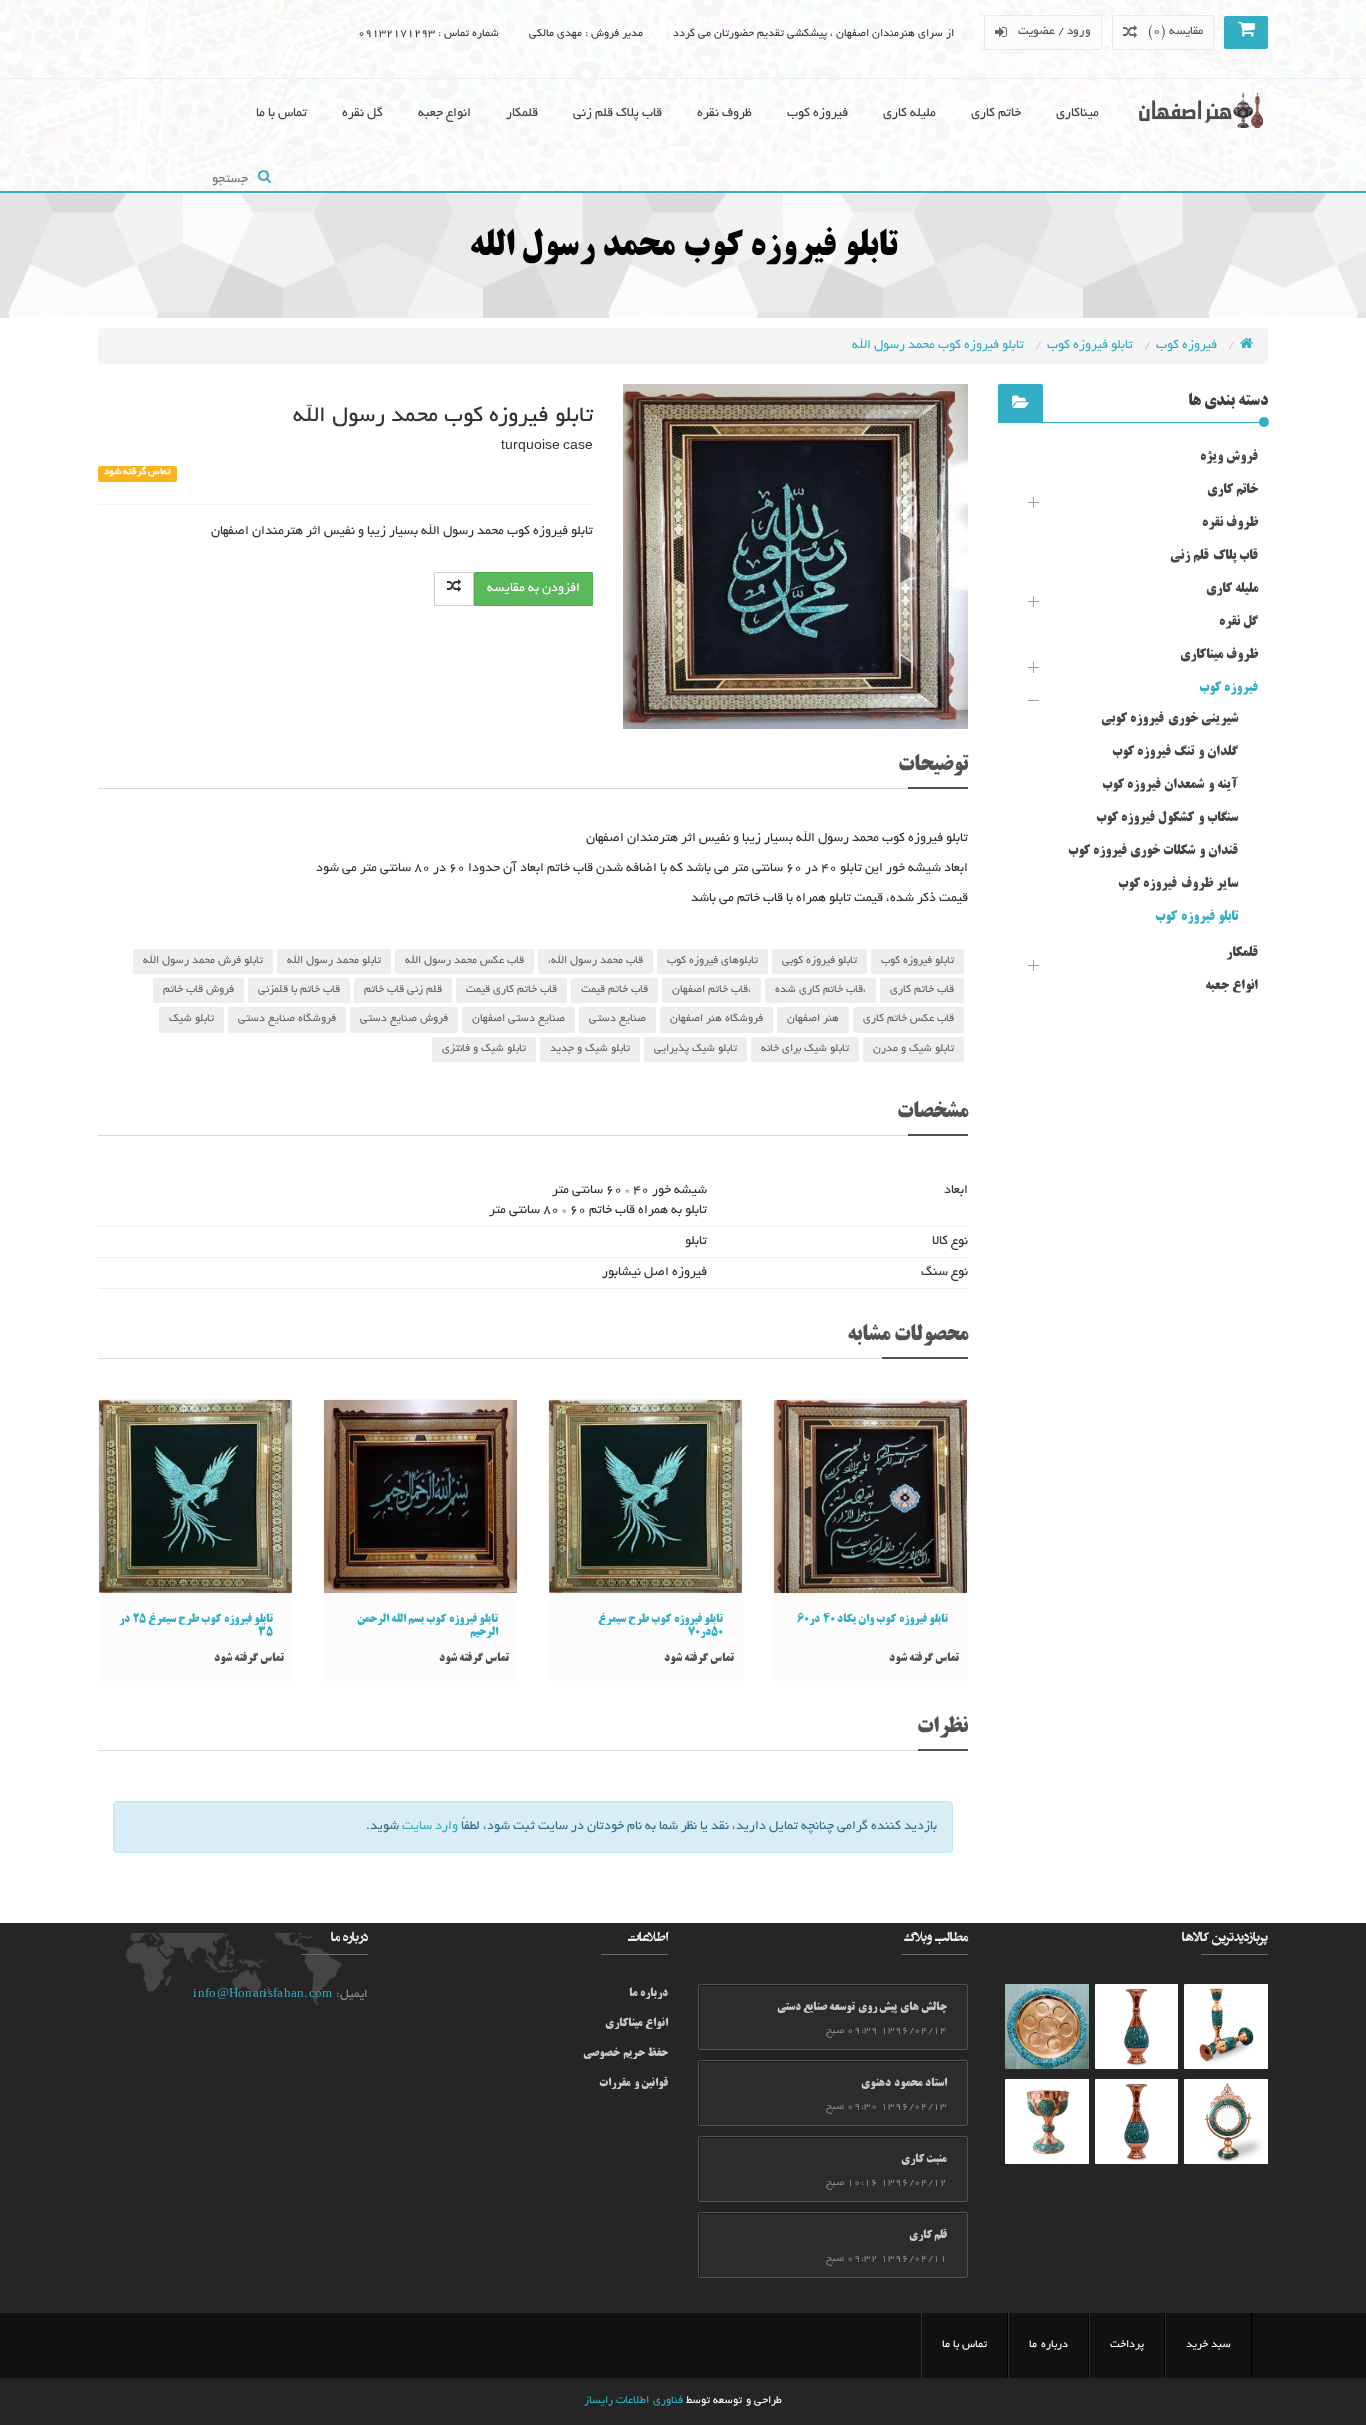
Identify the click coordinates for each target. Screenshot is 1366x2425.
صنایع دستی (617, 1019)
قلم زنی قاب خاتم (403, 990)
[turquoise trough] (1047, 2121)
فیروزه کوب (817, 114)
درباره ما (648, 1994)
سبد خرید (1208, 2345)
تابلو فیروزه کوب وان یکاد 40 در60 (872, 1620)
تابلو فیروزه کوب (1091, 346)
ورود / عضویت (1055, 31)
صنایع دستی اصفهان (518, 1019)
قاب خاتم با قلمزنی (299, 990)
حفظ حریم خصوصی (625, 2054)
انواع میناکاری (636, 2024)
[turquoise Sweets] (1047, 2026)
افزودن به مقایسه (533, 589)
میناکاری (1077, 114)
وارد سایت (430, 1827)
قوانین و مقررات (633, 2084)
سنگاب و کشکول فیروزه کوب (1167, 818)
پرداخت (1127, 2345)
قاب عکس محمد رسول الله (464, 961)
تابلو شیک (191, 1019)
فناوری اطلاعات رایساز (633, 2401)
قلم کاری (928, 2236)
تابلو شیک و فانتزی (484, 1049)
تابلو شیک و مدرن (913, 1049)
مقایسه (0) (1175, 31)
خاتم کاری (996, 114)
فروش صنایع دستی (404, 1019)
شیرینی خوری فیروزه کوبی (1169, 719)
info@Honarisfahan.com (262, 1994)
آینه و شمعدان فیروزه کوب (1170, 785)
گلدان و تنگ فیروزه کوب (1175, 752)
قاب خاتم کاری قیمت (511, 990)
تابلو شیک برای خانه (805, 1049)
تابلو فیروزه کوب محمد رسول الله (939, 346)
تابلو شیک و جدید (590, 1049)
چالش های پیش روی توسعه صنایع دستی (862, 2008)
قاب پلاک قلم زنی (617, 114)
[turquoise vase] (1137, 2026)
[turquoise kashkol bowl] (1226, 2026)
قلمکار (522, 114)
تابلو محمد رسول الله (334, 961)
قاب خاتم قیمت (614, 990)
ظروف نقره (724, 114)
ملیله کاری (909, 114)
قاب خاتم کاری (922, 990)
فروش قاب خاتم (198, 990)
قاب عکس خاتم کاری (908, 1019)
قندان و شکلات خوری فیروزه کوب (1153, 851)
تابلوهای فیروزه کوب (712, 961)
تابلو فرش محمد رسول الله (203, 961)
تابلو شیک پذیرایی (695, 1049)
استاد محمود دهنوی (904, 2084)
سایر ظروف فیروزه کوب (1178, 884)
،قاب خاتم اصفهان (711, 990)
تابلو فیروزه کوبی (819, 961)
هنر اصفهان (813, 1019)
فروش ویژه (1229, 457)
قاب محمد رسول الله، (595, 961)
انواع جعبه (444, 114)
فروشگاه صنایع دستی (287, 1019)
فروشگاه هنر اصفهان (716, 1019)
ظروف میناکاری (1219, 655)
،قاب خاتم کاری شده (820, 990)
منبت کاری (924, 2160)
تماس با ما (281, 114)
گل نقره (362, 114)
